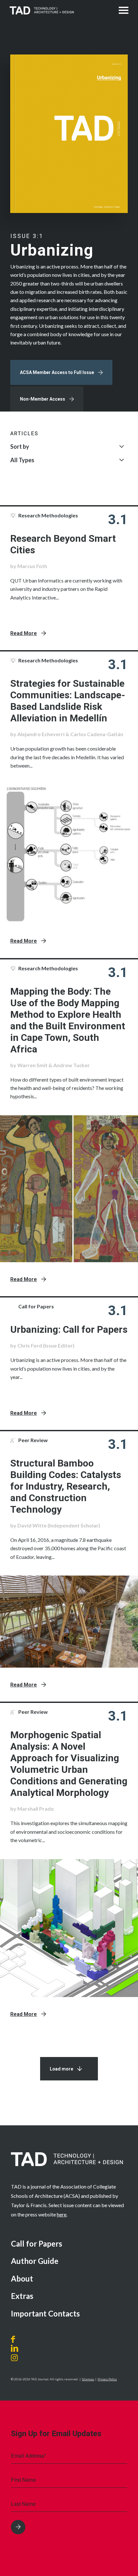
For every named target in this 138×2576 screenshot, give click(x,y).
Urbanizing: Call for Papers (69, 1329)
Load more (61, 2069)
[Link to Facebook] (15, 2339)
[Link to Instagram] (22, 2358)
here (62, 2214)
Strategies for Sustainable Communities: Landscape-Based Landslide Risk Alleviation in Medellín (68, 701)
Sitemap (88, 2379)
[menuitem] (69, 2244)
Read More (24, 633)
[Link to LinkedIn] (15, 2348)
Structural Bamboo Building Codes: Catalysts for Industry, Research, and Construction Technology (66, 1486)
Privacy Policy (107, 2379)
